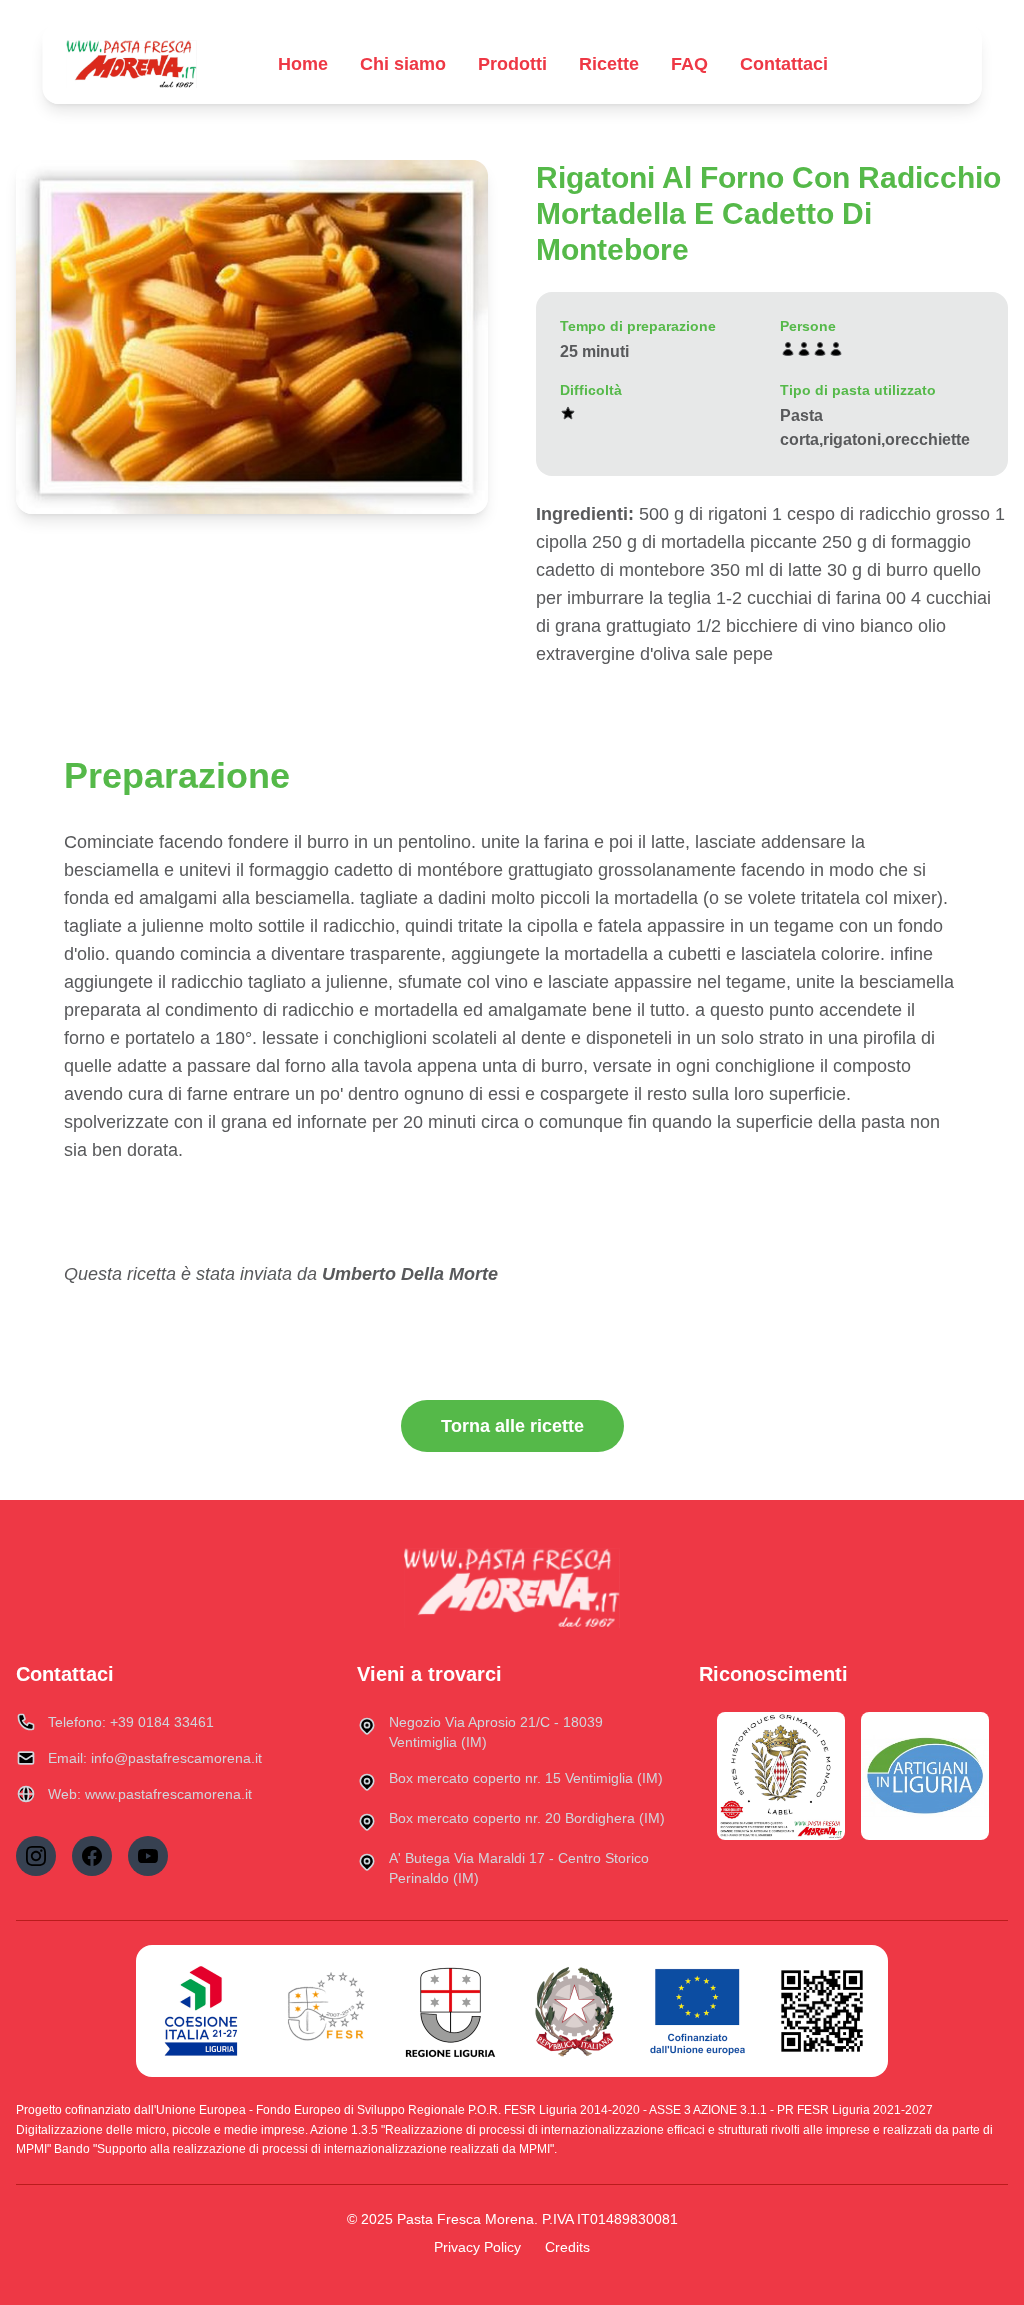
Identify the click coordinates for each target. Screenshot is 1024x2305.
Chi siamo (403, 64)
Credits (567, 2247)
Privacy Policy (477, 2247)
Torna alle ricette (512, 1426)
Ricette (609, 64)
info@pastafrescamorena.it (176, 1758)
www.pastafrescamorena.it (168, 1794)
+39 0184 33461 (162, 1722)
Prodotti (512, 64)
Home (303, 64)
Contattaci (784, 64)
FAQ (689, 64)
